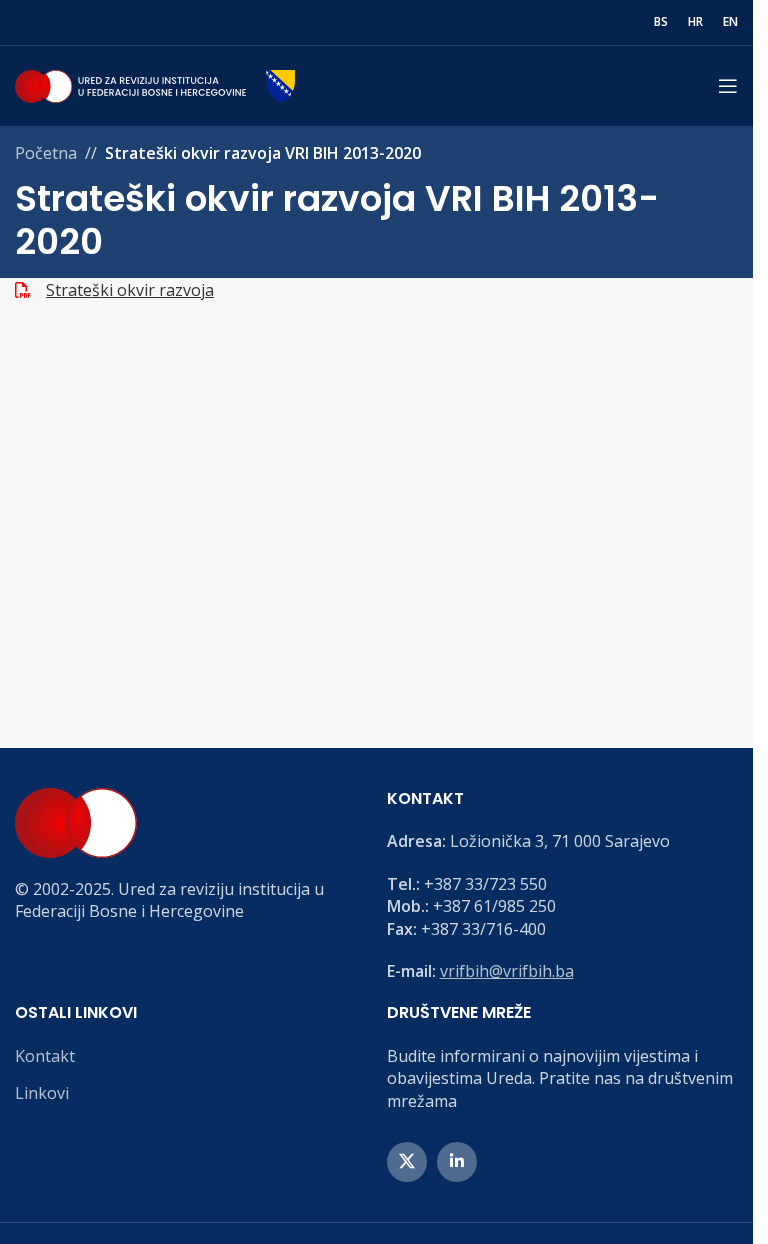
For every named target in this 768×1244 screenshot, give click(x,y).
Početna (46, 153)
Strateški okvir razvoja (130, 290)
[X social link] (407, 1162)
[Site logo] (155, 84)
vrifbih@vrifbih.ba (507, 971)
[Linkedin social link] (457, 1162)
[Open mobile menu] (728, 86)
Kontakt (45, 1056)
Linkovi (42, 1093)
